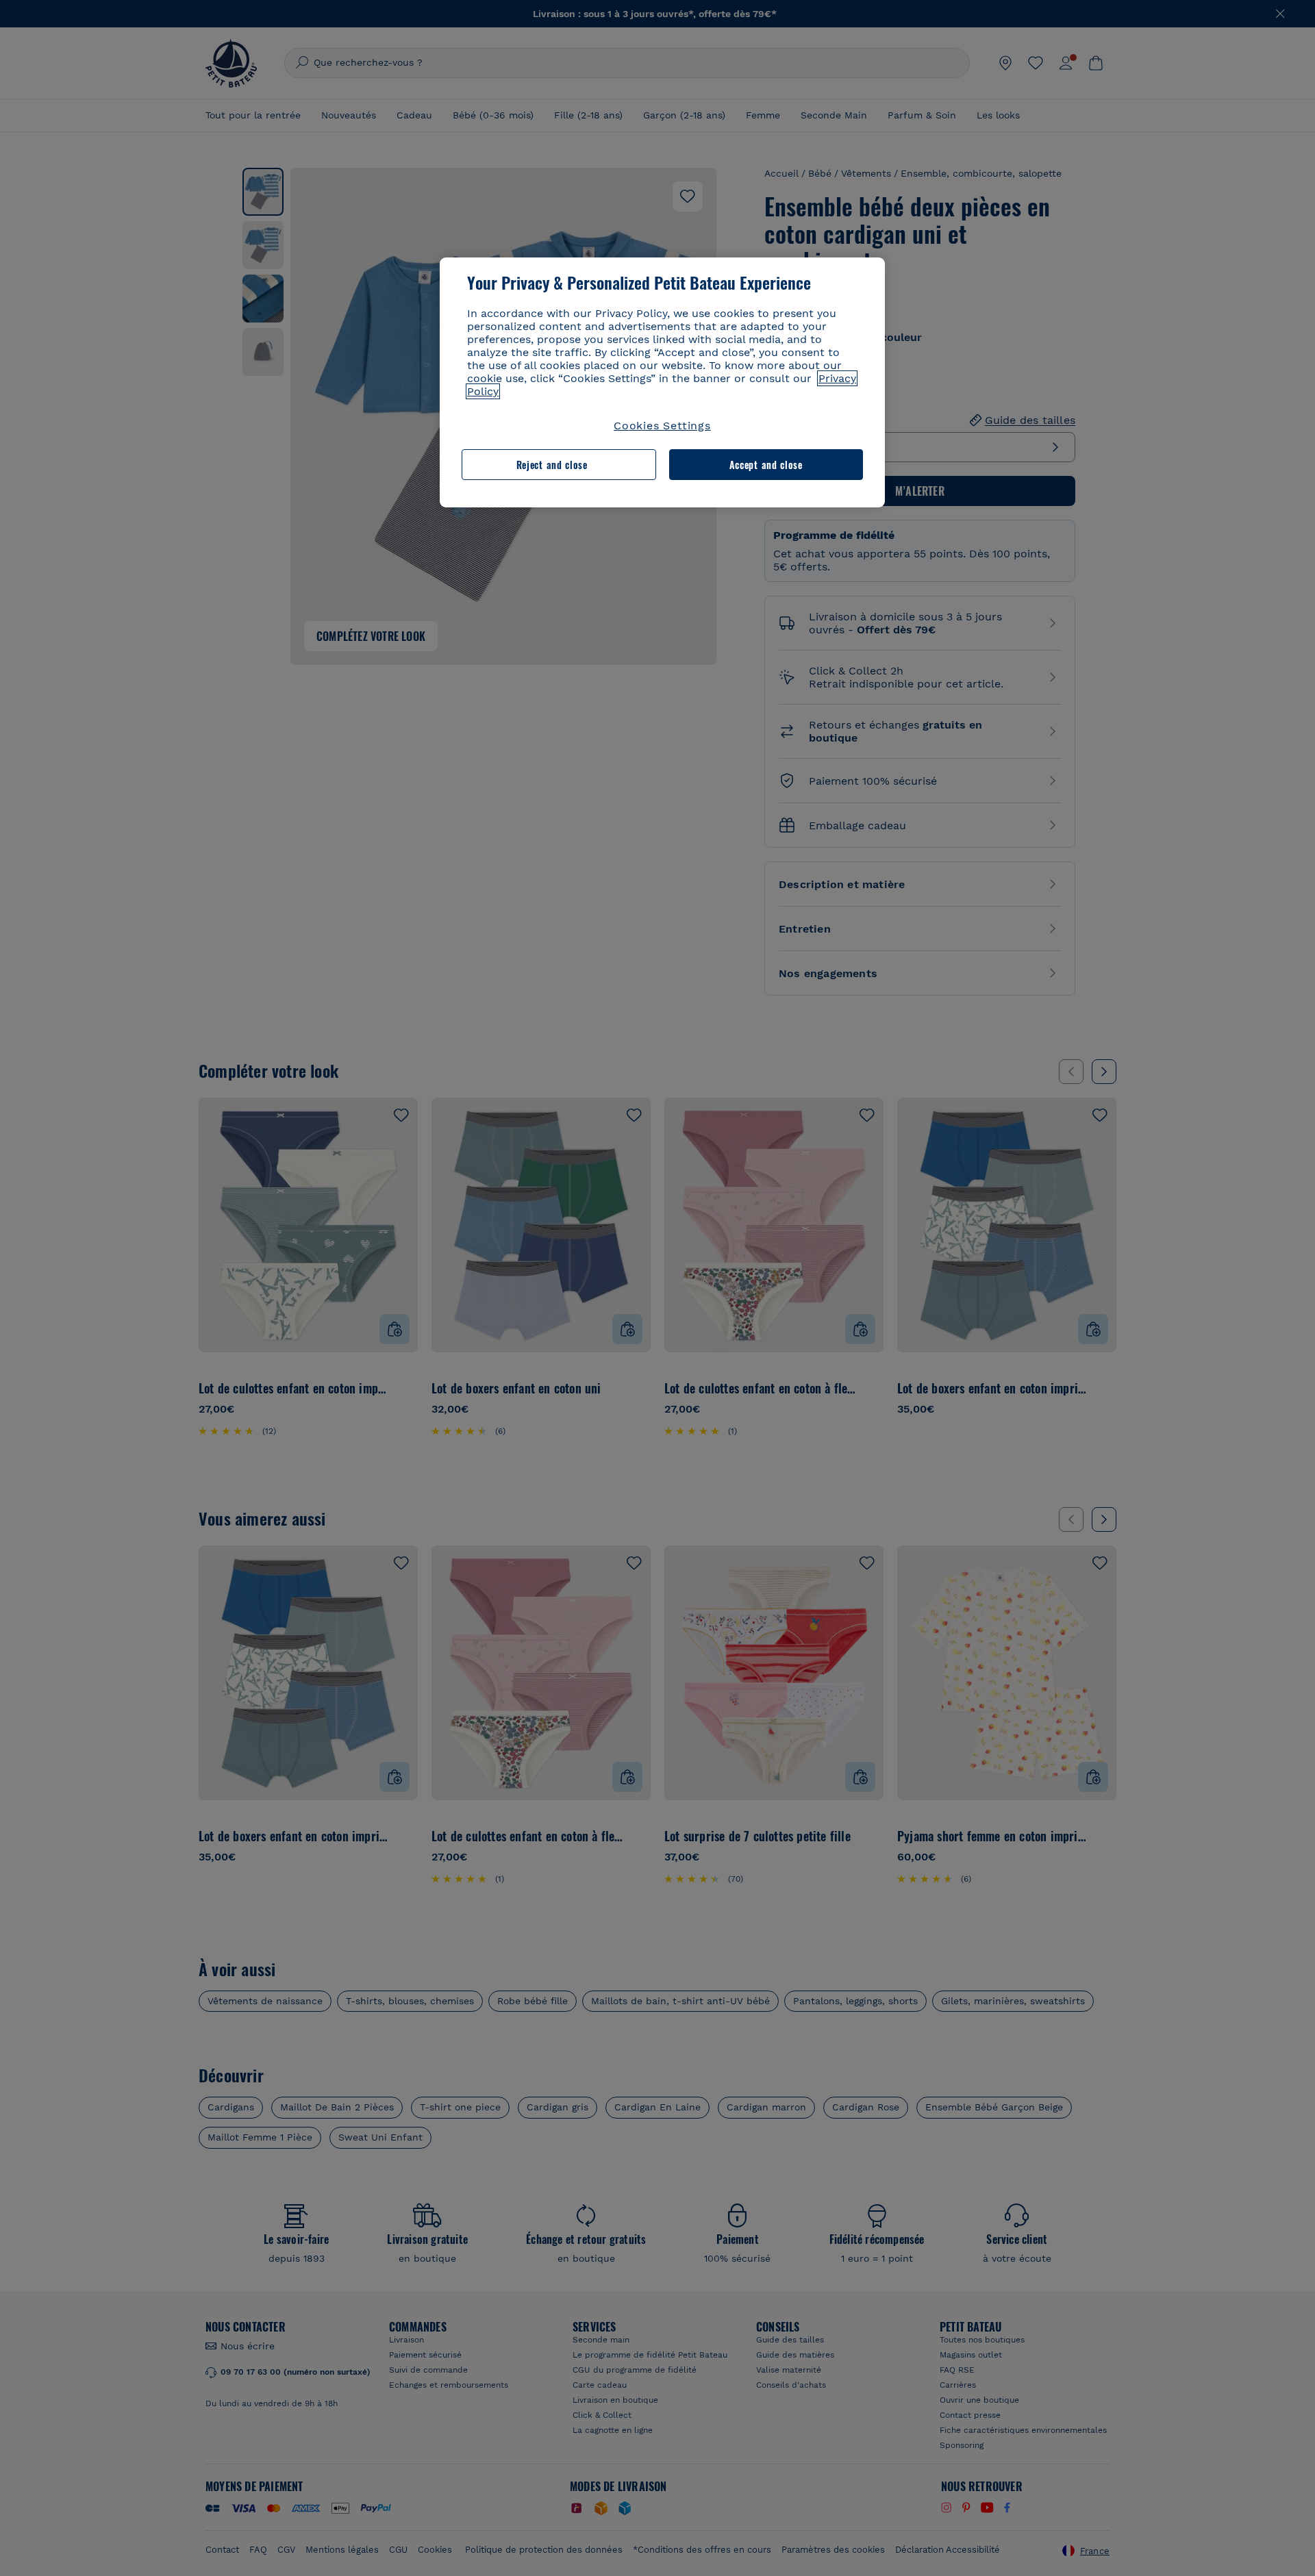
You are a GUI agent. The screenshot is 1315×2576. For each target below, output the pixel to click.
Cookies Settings (662, 426)
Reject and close (552, 465)
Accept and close (766, 465)
